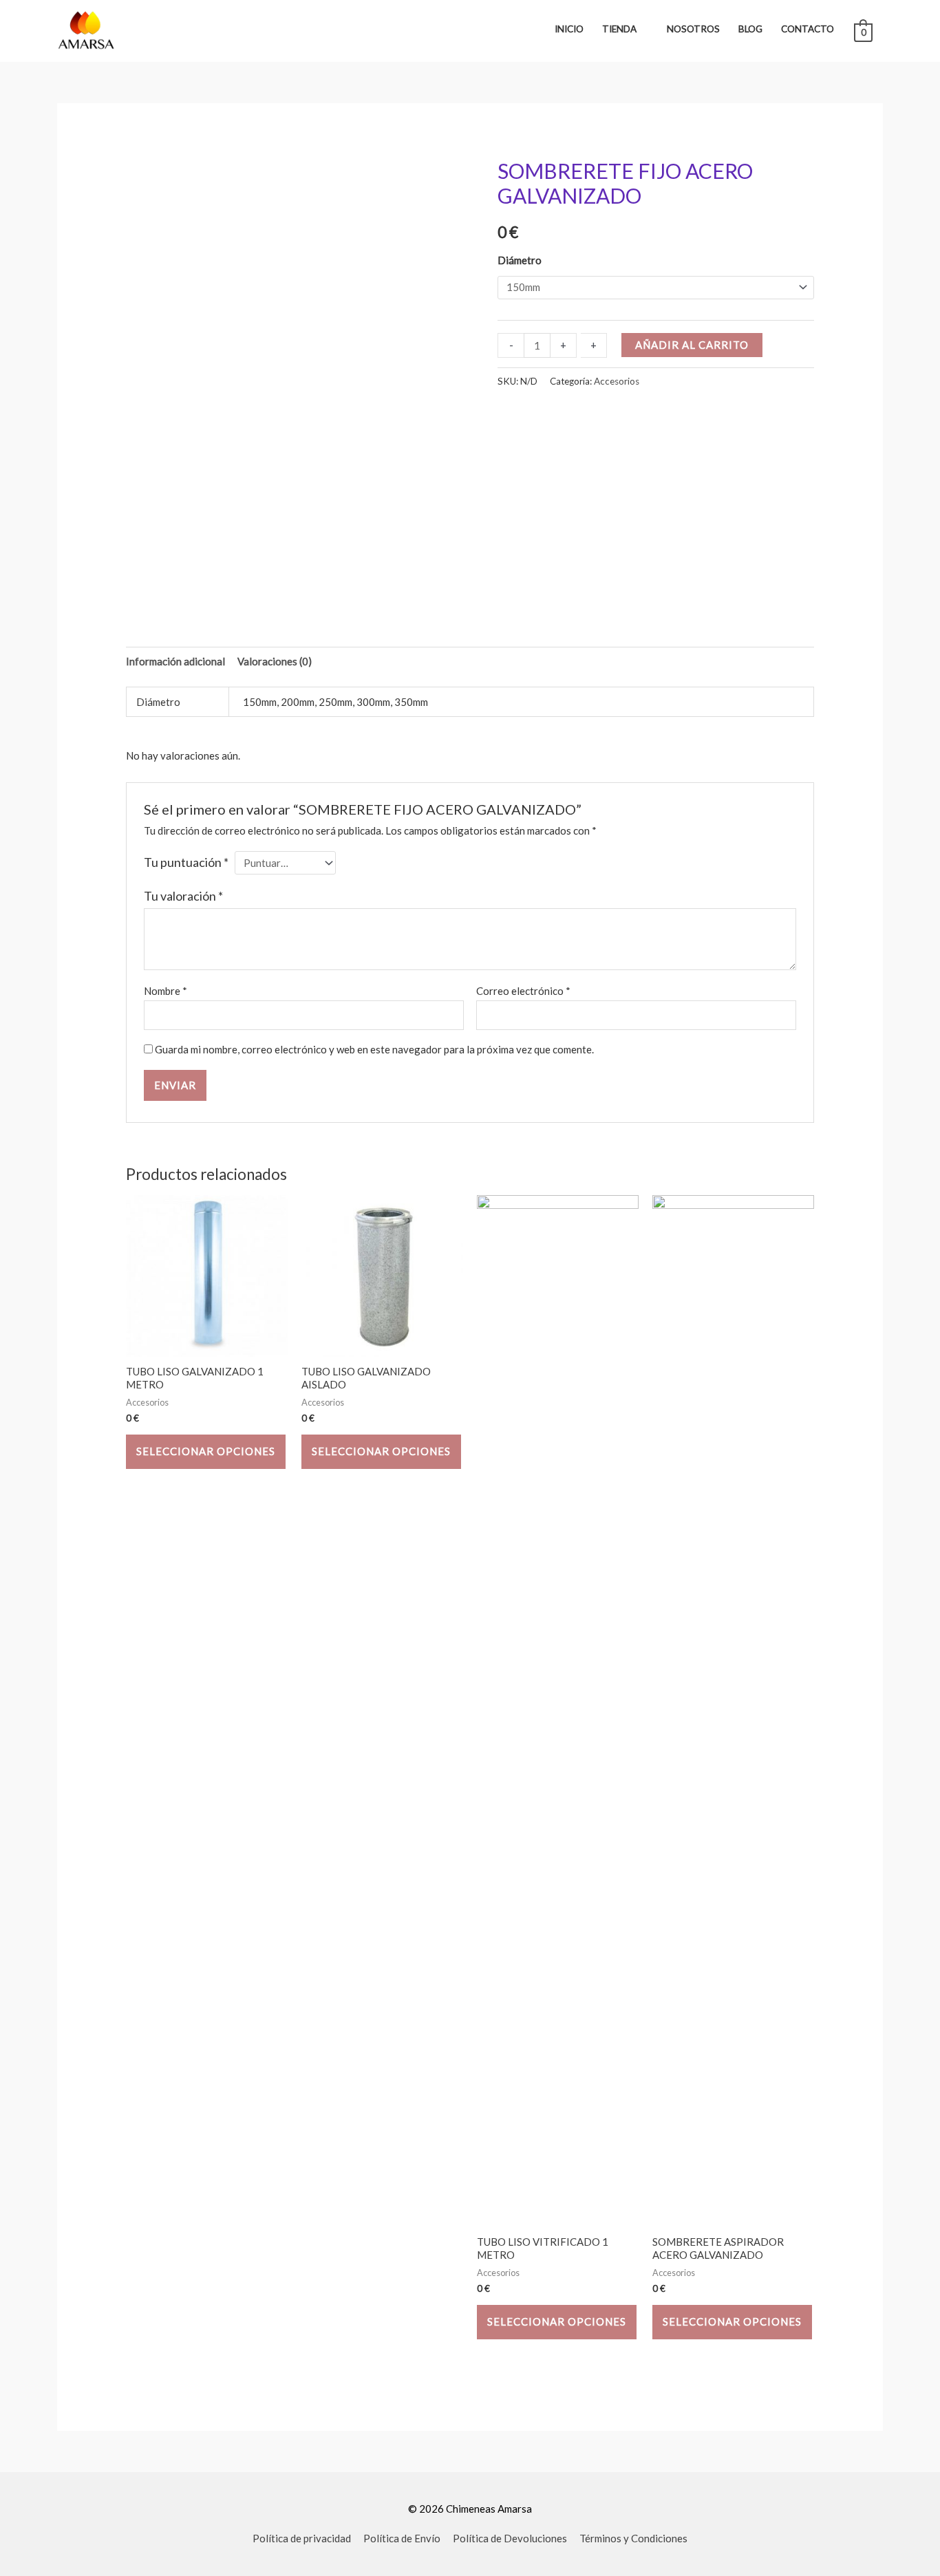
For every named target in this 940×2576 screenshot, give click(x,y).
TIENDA (619, 29)
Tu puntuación (186, 862)
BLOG (750, 29)
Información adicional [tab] (175, 661)
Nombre (165, 991)
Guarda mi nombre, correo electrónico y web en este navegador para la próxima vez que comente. (374, 1049)
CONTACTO (808, 29)
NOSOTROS (693, 29)
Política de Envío (402, 2538)
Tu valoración (183, 896)
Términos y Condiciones (633, 2538)
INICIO (569, 29)
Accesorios (617, 381)
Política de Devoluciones (510, 2538)
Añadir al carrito (692, 345)
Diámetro (520, 260)
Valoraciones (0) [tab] (275, 661)
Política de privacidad (302, 2538)
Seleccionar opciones (206, 1451)
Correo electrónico (523, 991)
